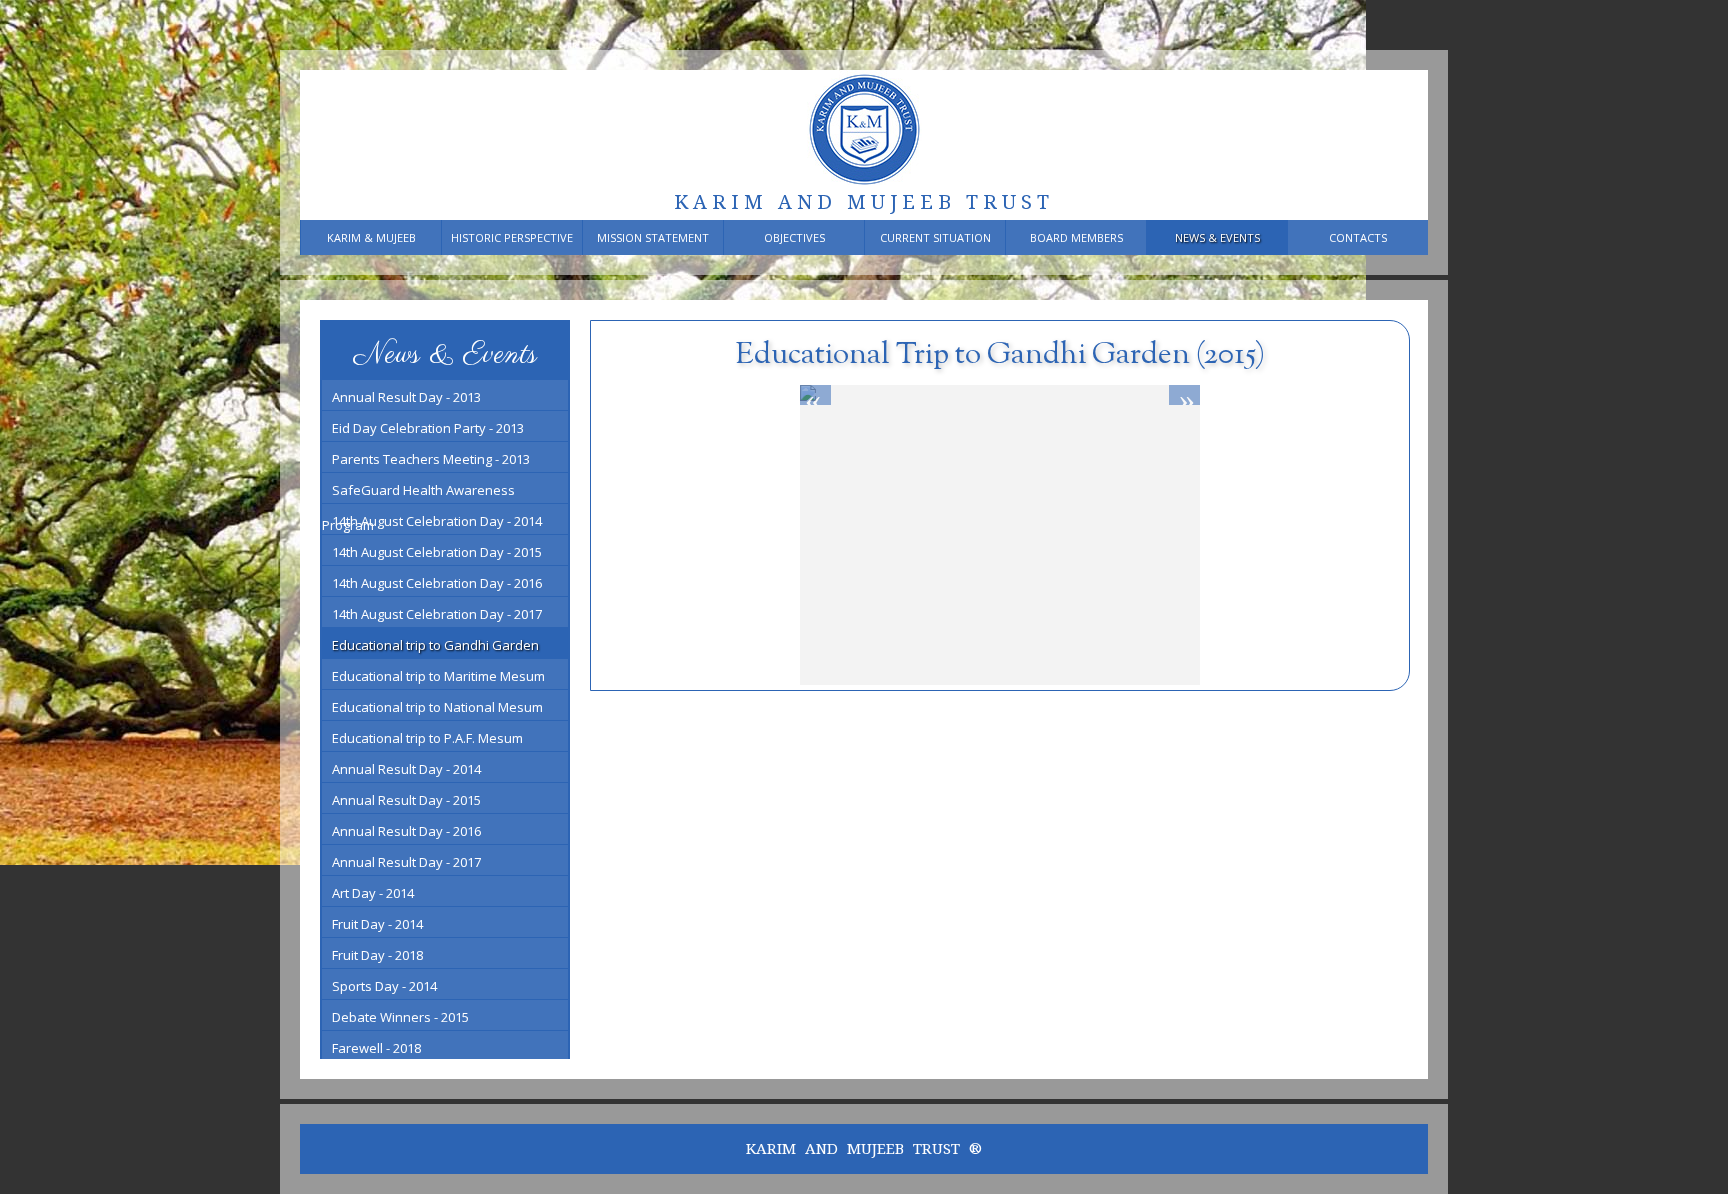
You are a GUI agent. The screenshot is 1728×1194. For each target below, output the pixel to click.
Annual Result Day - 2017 (406, 862)
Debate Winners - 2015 (400, 1017)
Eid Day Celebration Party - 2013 (428, 428)
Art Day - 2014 (373, 893)
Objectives (794, 237)
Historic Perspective (512, 237)
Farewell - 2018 (376, 1048)
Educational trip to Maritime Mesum (438, 676)
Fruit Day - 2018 (377, 955)
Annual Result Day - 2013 (406, 397)
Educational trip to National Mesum (437, 707)
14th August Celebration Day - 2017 (437, 614)
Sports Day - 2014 (384, 986)
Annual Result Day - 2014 (406, 769)
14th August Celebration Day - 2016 (437, 583)
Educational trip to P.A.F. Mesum (427, 738)
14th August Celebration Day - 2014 (437, 521)
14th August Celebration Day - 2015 (437, 552)
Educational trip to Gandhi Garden (435, 645)
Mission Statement (653, 237)
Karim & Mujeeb (371, 237)
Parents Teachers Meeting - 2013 (431, 459)
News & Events (1217, 237)
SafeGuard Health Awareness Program (418, 492)
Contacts (1358, 237)
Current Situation (935, 237)
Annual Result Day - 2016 (406, 831)
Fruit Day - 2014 (377, 924)
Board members (1076, 237)
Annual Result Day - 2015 (406, 800)
